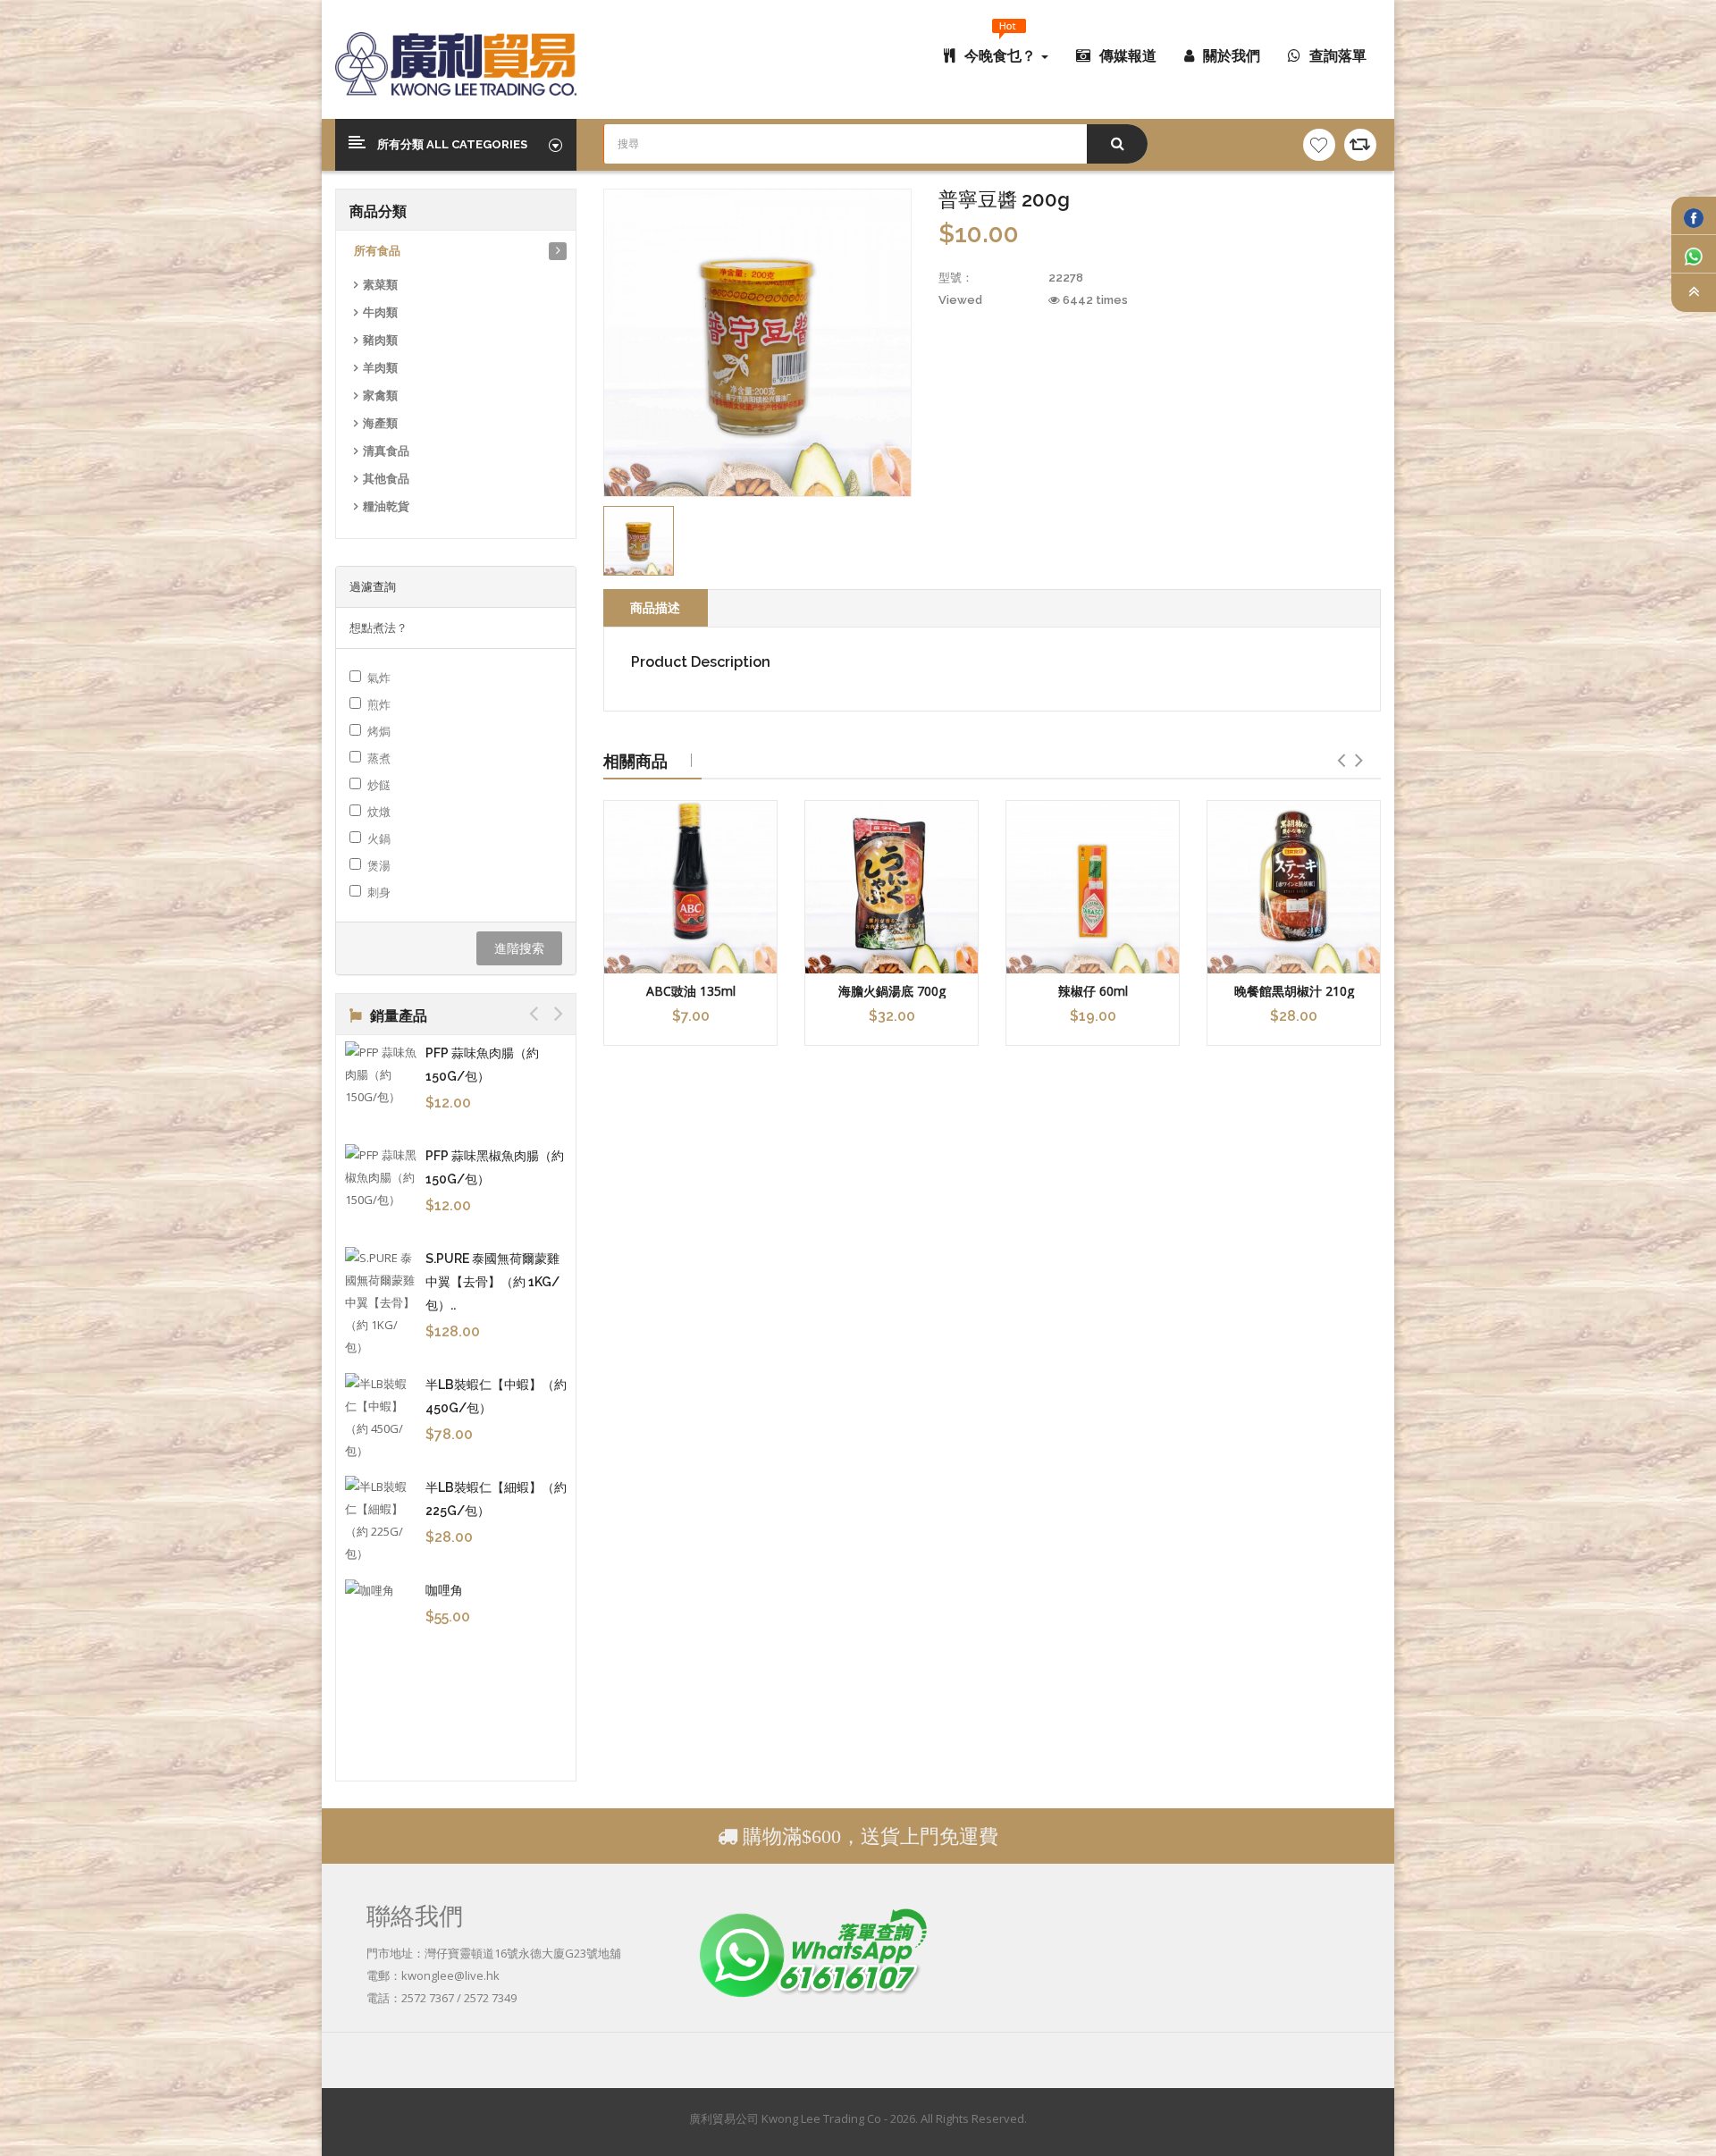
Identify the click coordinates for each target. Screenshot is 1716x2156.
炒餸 (379, 785)
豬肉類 (380, 340)
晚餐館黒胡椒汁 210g (1294, 991)
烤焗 (379, 731)
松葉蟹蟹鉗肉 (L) (472, 1137)
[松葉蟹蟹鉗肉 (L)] (381, 1161)
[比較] (1360, 145)
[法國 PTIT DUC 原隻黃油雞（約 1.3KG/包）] (381, 1356)
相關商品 (635, 761)
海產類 (380, 423)
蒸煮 (379, 758)
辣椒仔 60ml (1093, 991)
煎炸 (379, 704)
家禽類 (380, 396)
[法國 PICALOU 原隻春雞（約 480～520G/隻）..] (381, 1244)
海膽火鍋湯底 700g (892, 991)
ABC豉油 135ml (691, 991)
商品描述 (655, 607)
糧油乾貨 (386, 506)
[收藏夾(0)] (1319, 145)
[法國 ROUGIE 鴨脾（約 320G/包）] (381, 1459)
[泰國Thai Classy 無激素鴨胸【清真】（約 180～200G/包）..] (381, 1573)
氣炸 (379, 678)
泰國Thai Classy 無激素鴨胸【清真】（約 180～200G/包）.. (494, 1552)
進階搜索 (519, 948)
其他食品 (386, 479)
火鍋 (379, 838)
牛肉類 (380, 312)
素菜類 (380, 285)
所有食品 (377, 251)
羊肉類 (380, 368)
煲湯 (379, 865)
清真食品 (386, 451)
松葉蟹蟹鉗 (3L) (469, 1053)
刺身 (379, 892)
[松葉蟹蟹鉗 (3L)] (381, 1077)
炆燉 (379, 812)
